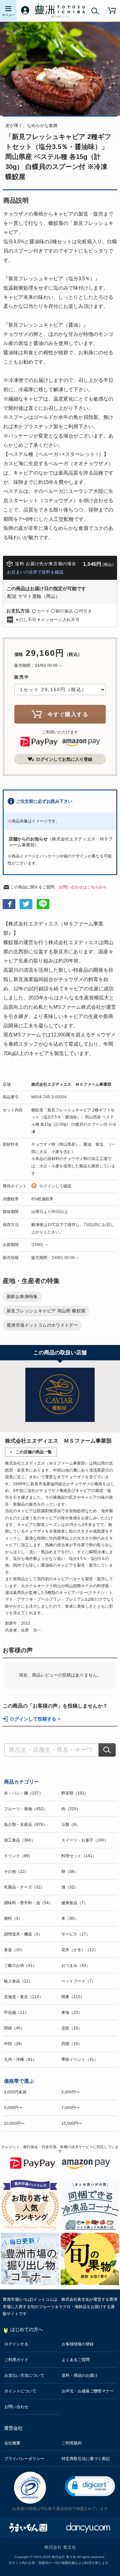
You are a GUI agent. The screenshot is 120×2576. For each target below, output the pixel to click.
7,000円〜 (70, 2108)
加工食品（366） (19, 1840)
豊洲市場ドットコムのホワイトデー (42, 1325)
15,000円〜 (72, 2123)
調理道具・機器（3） (23, 1934)
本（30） (70, 1919)
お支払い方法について (24, 2375)
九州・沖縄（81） (20, 2059)
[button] (90, 2486)
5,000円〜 (13, 2108)
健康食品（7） (74, 1903)
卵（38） (70, 1872)
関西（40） (14, 2028)
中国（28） (14, 2044)
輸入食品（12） (18, 1981)
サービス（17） (76, 1934)
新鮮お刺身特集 (22, 1296)
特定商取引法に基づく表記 (86, 2459)
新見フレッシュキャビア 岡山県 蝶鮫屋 (46, 1311)
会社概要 (12, 2443)
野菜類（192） (75, 1793)
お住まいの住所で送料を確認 (35, 572)
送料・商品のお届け (80, 2375)
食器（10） (14, 1950)
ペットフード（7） (78, 1981)
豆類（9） (70, 1825)
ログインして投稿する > (35, 1719)
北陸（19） (72, 2028)
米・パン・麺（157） (23, 1793)
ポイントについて (20, 2391)
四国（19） (72, 2044)
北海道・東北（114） (23, 1997)
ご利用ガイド (16, 2360)
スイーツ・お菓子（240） (85, 1840)
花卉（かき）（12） (80, 1950)
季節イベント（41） (80, 2059)
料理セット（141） (79, 1856)
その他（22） (16, 1872)
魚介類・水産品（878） (25, 1825)
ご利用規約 (72, 2443)
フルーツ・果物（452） (25, 1809)
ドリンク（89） (18, 1856)
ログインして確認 (55, 1186)
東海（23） (72, 2012)
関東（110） (73, 1997)
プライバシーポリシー (24, 2459)
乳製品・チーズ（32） (24, 1887)
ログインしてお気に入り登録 (64, 759)
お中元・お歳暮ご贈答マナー (88, 2391)
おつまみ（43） (76, 1965)
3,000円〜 (70, 2092)
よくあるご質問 (76, 2360)
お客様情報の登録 (78, 2344)
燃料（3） (13, 1919)
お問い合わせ (16, 2407)
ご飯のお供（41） (20, 1965)
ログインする (16, 2344)
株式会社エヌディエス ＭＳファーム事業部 (71, 1084)
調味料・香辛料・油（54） (28, 1903)
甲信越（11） (16, 2012)
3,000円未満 (15, 2092)
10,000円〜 (14, 2123)
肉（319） (71, 1809)
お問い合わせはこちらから (83, 887)
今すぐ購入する (68, 714)
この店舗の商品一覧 (34, 1452)
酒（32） (70, 1887)
